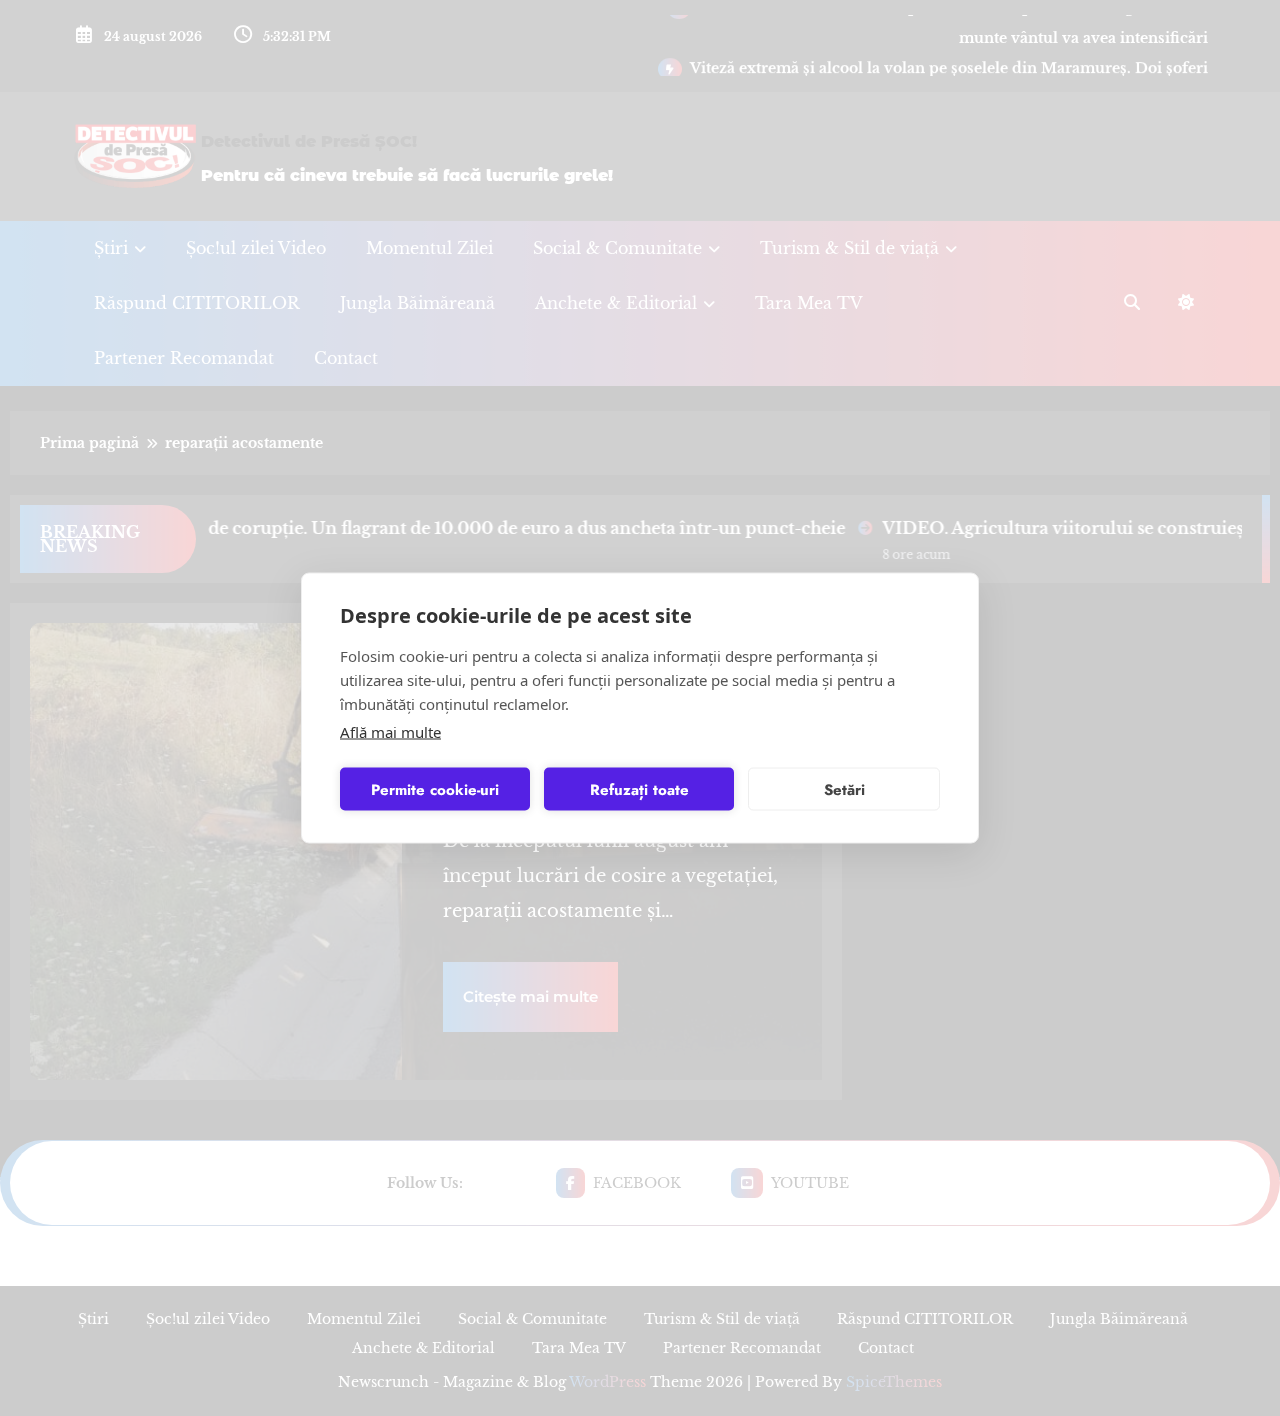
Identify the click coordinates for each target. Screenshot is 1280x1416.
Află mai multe (390, 732)
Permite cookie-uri (435, 789)
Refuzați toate (639, 789)
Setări (844, 789)
